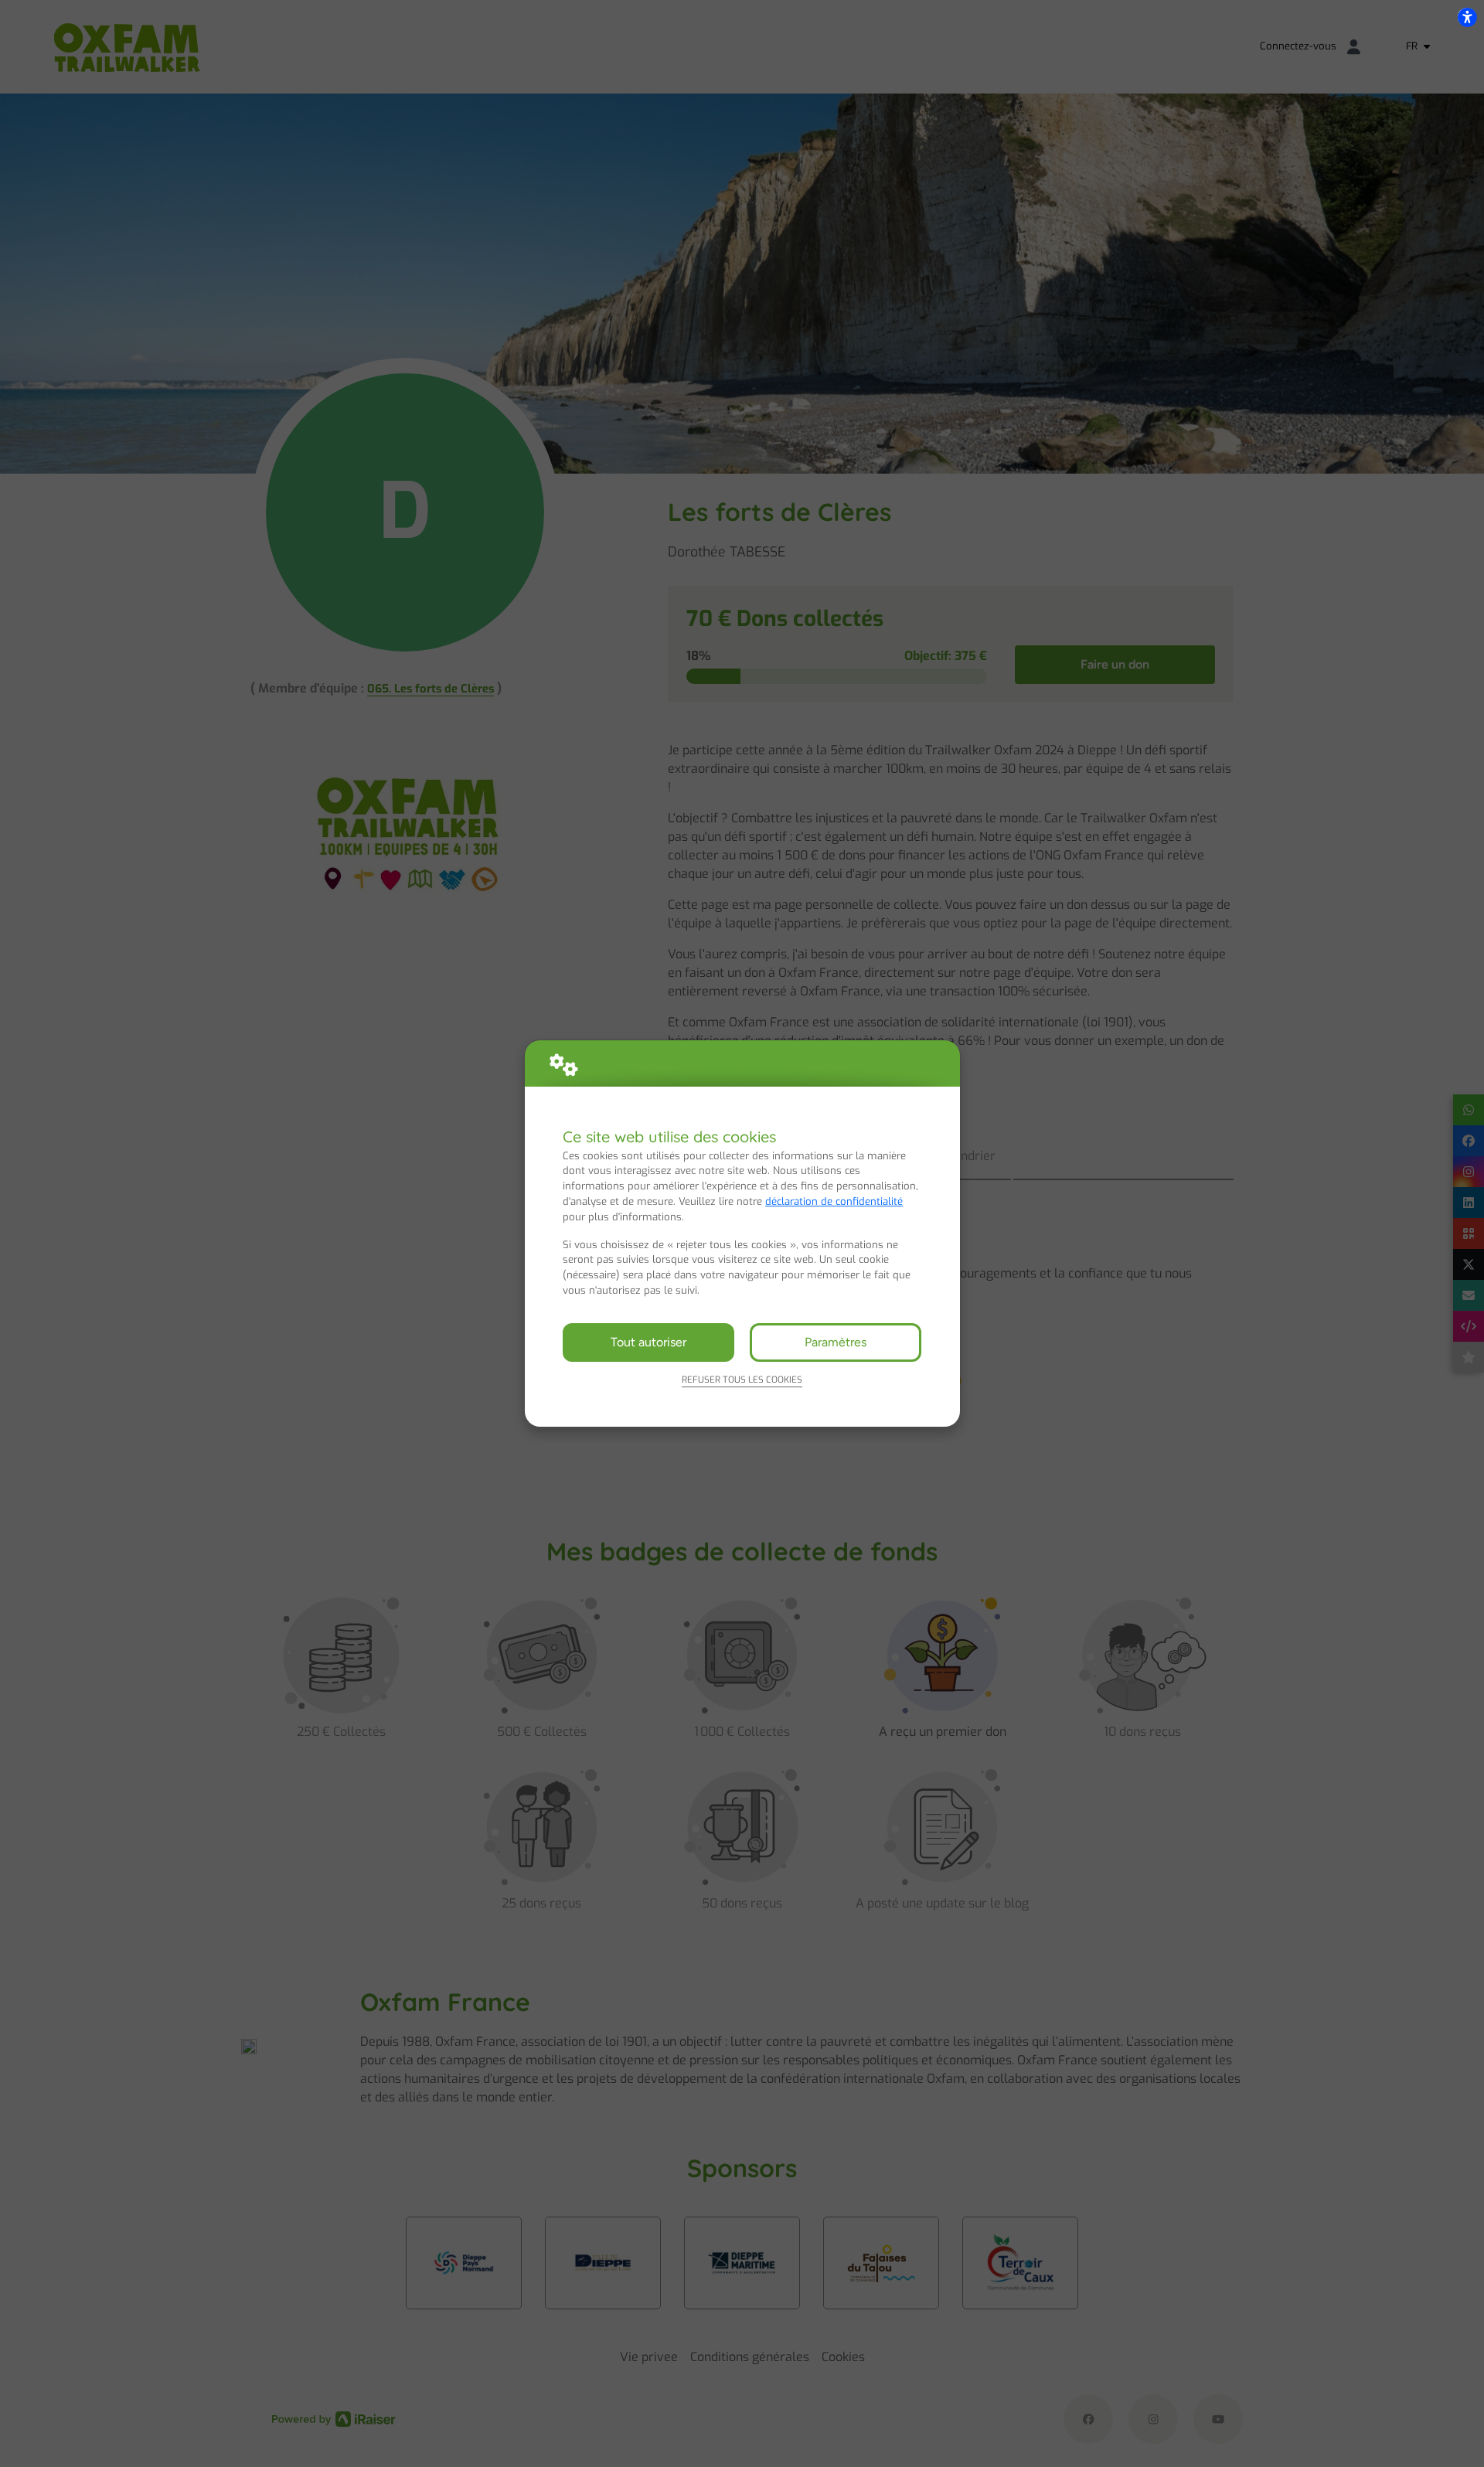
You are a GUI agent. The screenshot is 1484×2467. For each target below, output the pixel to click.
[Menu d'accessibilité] (1467, 17)
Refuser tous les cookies (742, 1380)
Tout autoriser (648, 1342)
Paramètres (836, 1342)
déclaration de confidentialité (834, 1201)
